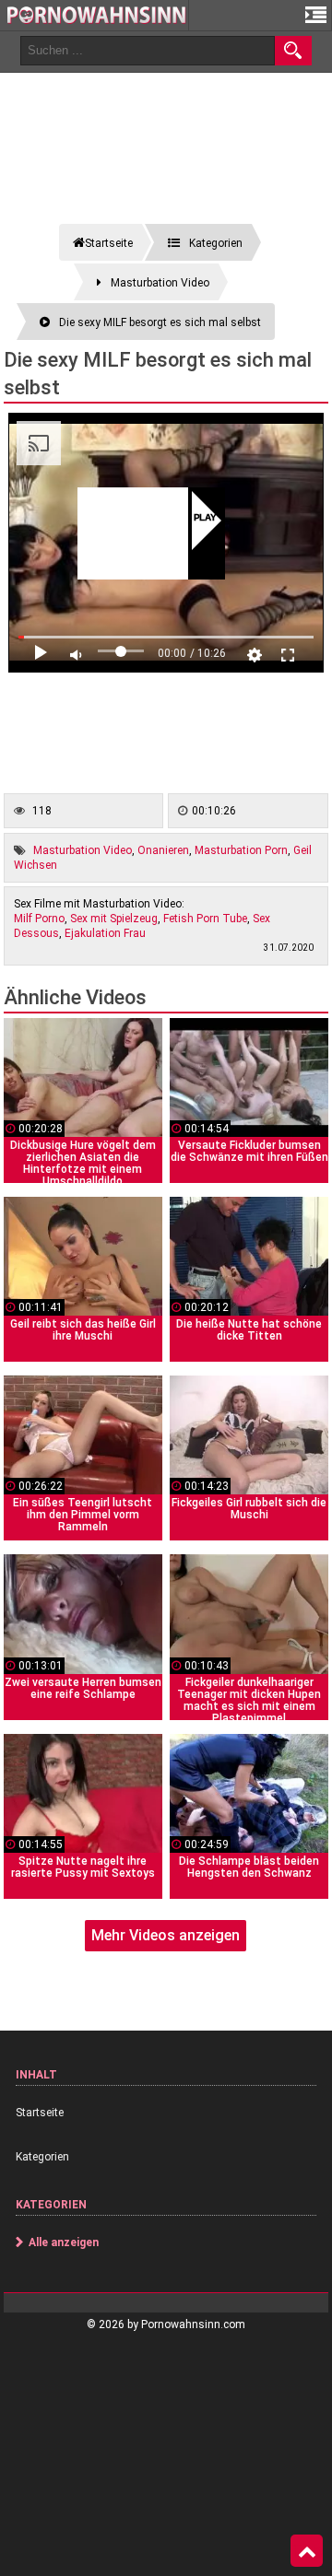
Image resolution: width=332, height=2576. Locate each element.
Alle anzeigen (64, 2242)
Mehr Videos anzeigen (166, 1935)
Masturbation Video (83, 850)
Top (307, 2551)
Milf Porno (39, 919)
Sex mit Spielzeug (114, 919)
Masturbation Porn (241, 850)
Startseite (40, 2113)
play (205, 519)
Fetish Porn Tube (205, 919)
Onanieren (163, 850)
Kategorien (42, 2157)
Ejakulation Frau (105, 933)
